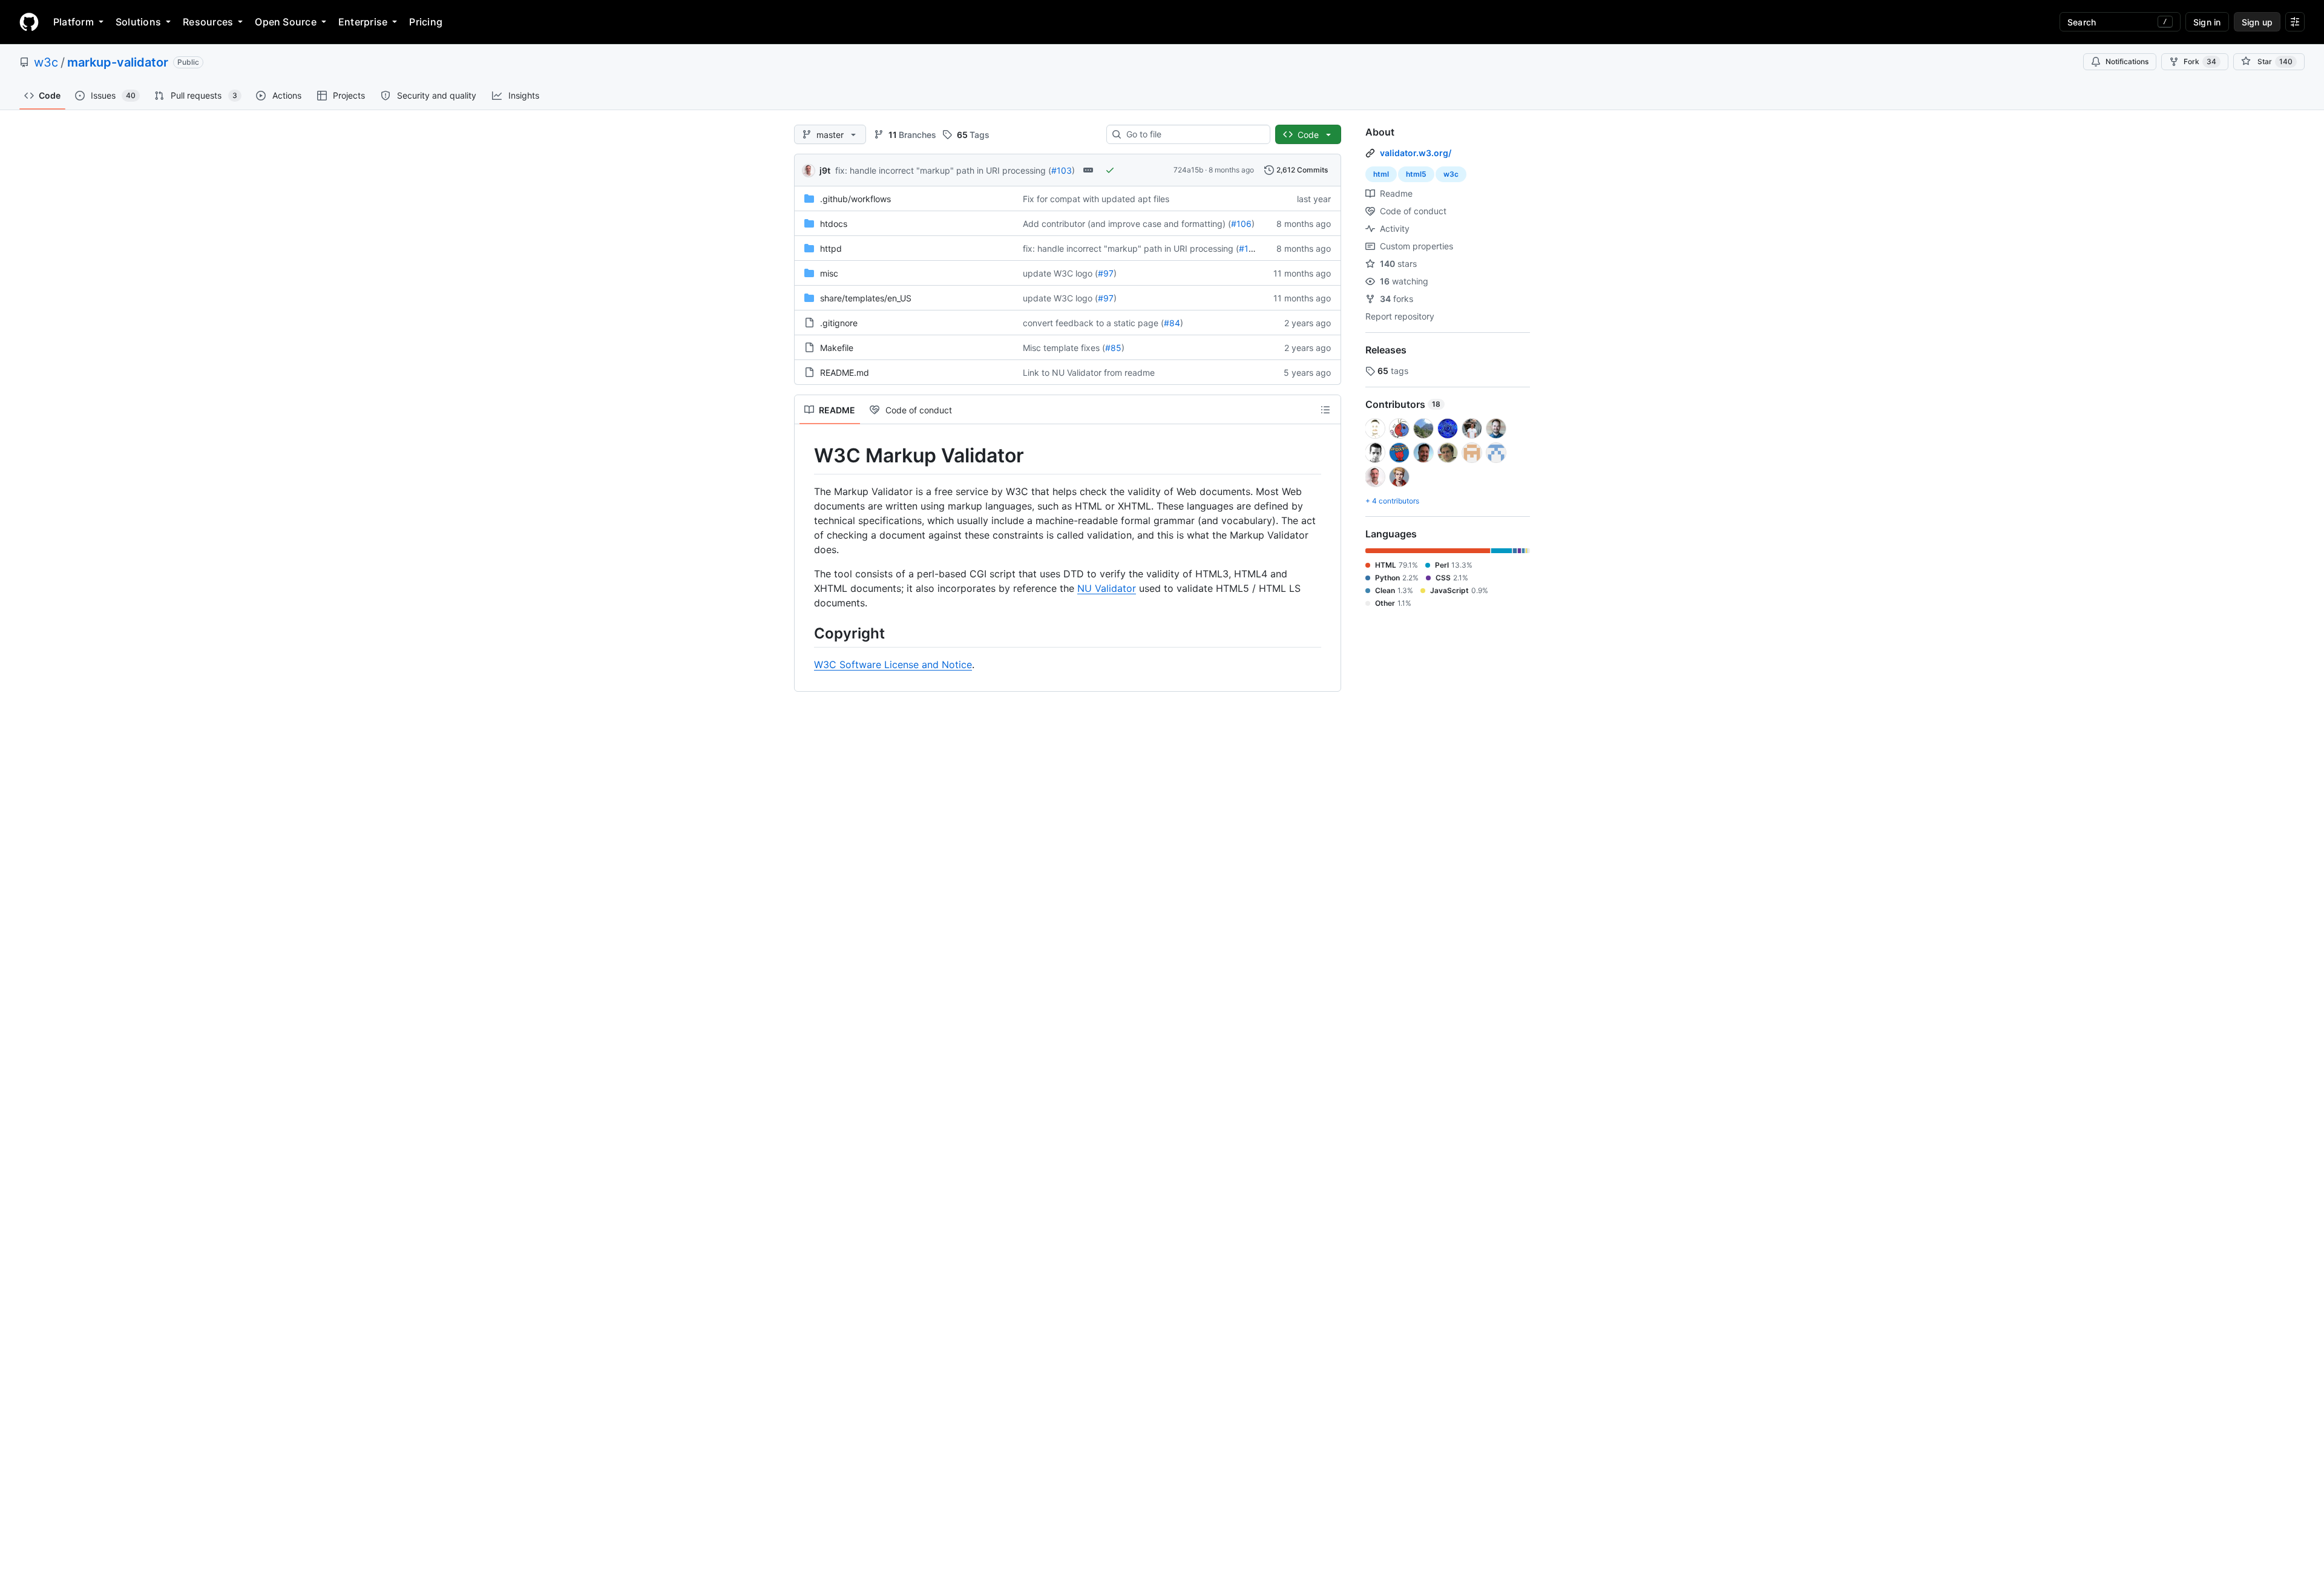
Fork (2200, 61)
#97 (1106, 273)
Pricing (426, 22)
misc (829, 273)
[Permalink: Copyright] (806, 633)
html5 (1416, 174)
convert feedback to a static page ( (1093, 323)
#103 (1062, 170)
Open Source (286, 22)
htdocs (834, 224)
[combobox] (1193, 134)
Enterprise (363, 22)
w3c (46, 62)
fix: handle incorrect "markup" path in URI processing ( (943, 170)
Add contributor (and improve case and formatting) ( (1127, 224)
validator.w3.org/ (1416, 153)
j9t (825, 170)
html (1381, 174)
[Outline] (1325, 410)
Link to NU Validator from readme (1089, 372)
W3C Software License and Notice (893, 664)
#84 (1172, 323)
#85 (1113, 348)
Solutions (138, 22)
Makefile (837, 348)
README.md (845, 372)
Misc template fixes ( (1064, 348)
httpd (831, 248)
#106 (1241, 224)
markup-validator (118, 62)
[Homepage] (29, 22)
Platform (74, 22)
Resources (208, 22)
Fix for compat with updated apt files (1096, 199)
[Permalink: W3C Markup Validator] (806, 456)
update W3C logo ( (1060, 273)
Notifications (2127, 61)
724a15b (1188, 170)
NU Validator (1107, 588)
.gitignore (839, 323)
